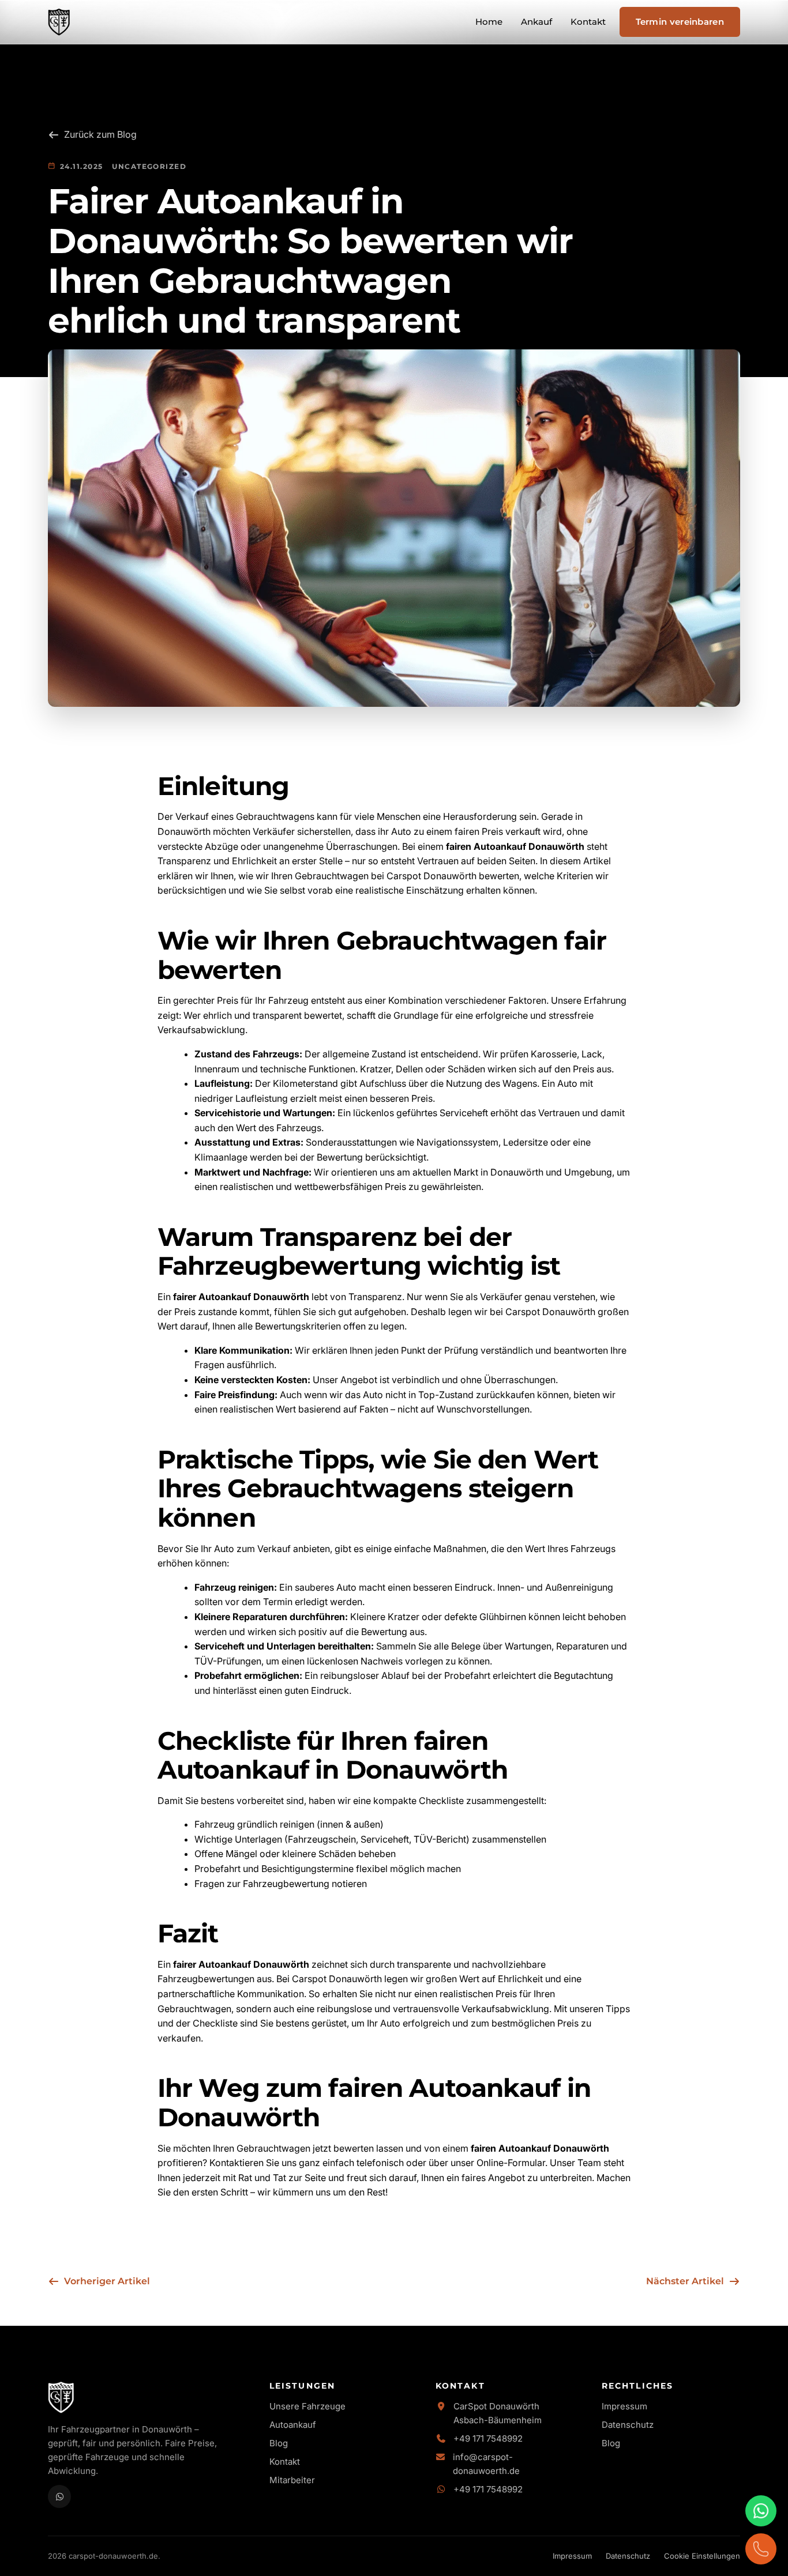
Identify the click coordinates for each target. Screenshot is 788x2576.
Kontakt (588, 22)
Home (489, 22)
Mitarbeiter (292, 2480)
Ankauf (536, 22)
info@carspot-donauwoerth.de (486, 2464)
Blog (279, 2443)
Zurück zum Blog (100, 134)
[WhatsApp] (59, 2496)
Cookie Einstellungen (702, 2556)
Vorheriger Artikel (107, 2281)
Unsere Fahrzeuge (307, 2406)
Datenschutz (628, 2425)
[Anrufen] (761, 2549)
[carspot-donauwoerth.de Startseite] (59, 22)
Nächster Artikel (685, 2281)
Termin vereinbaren (680, 22)
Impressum (624, 2406)
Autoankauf (293, 2425)
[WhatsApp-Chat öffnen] (761, 2511)
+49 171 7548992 (488, 2438)
